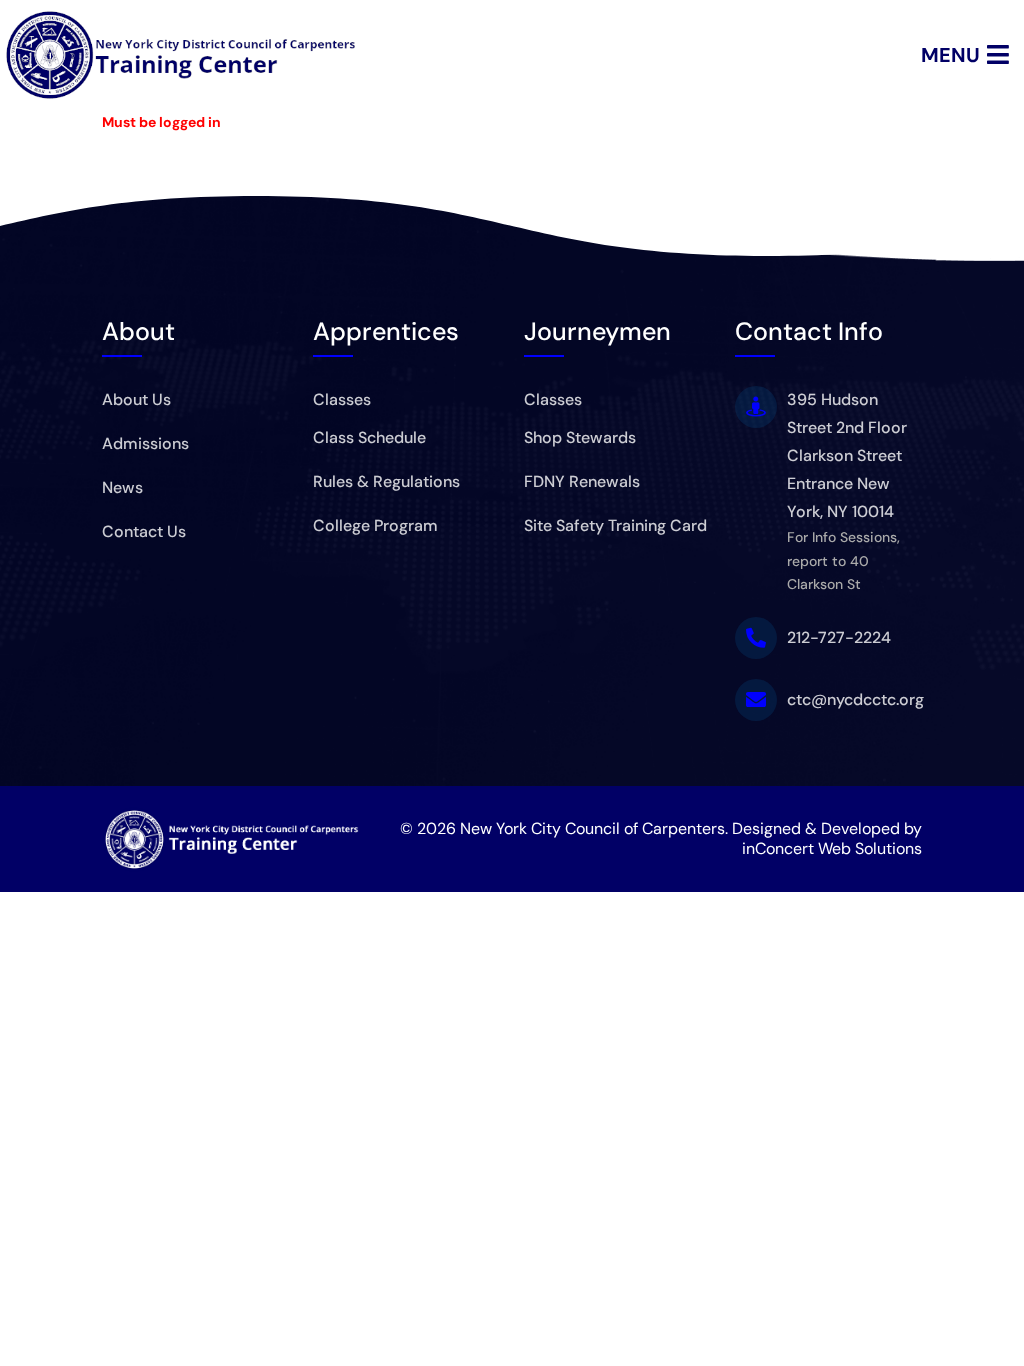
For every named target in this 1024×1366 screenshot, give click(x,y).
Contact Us (144, 531)
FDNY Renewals (582, 481)
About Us (136, 399)
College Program (375, 525)
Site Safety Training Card (615, 525)
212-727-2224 (839, 637)
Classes (342, 399)
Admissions (145, 443)
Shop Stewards (580, 437)
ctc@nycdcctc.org (855, 699)
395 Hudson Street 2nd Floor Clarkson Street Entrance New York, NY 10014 (847, 455)
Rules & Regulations (386, 481)
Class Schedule (369, 437)
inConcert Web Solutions (832, 848)
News (122, 487)
